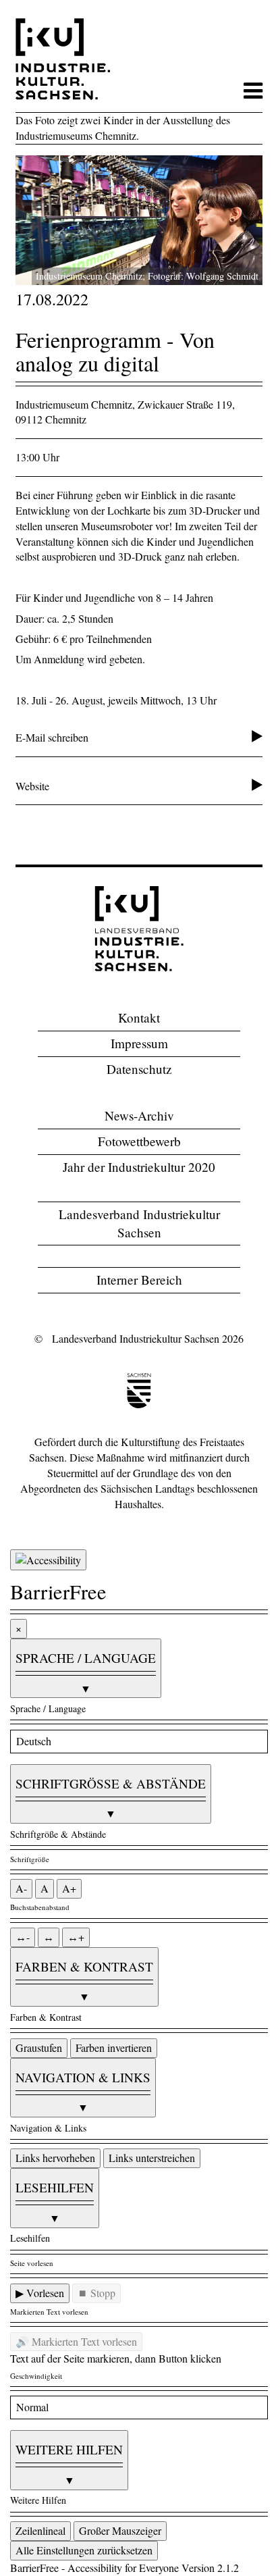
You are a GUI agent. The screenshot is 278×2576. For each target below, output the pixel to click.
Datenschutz (139, 1069)
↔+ (76, 1937)
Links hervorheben (55, 2158)
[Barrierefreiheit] (48, 1560)
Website (32, 786)
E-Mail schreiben (52, 737)
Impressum (139, 1043)
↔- (23, 1937)
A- (21, 1888)
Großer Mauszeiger (120, 2530)
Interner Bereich (139, 1280)
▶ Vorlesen (40, 2293)
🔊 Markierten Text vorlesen (76, 2341)
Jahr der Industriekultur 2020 (139, 1167)
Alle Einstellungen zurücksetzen (84, 2550)
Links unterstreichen (152, 2158)
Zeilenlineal (40, 2530)
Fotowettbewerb (139, 1141)
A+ (69, 1888)
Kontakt (139, 1017)
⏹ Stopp (96, 2293)
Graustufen (39, 2047)
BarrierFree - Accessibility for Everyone (94, 2568)
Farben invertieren (114, 2047)
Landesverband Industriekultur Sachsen (139, 1223)
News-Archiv (139, 1115)
